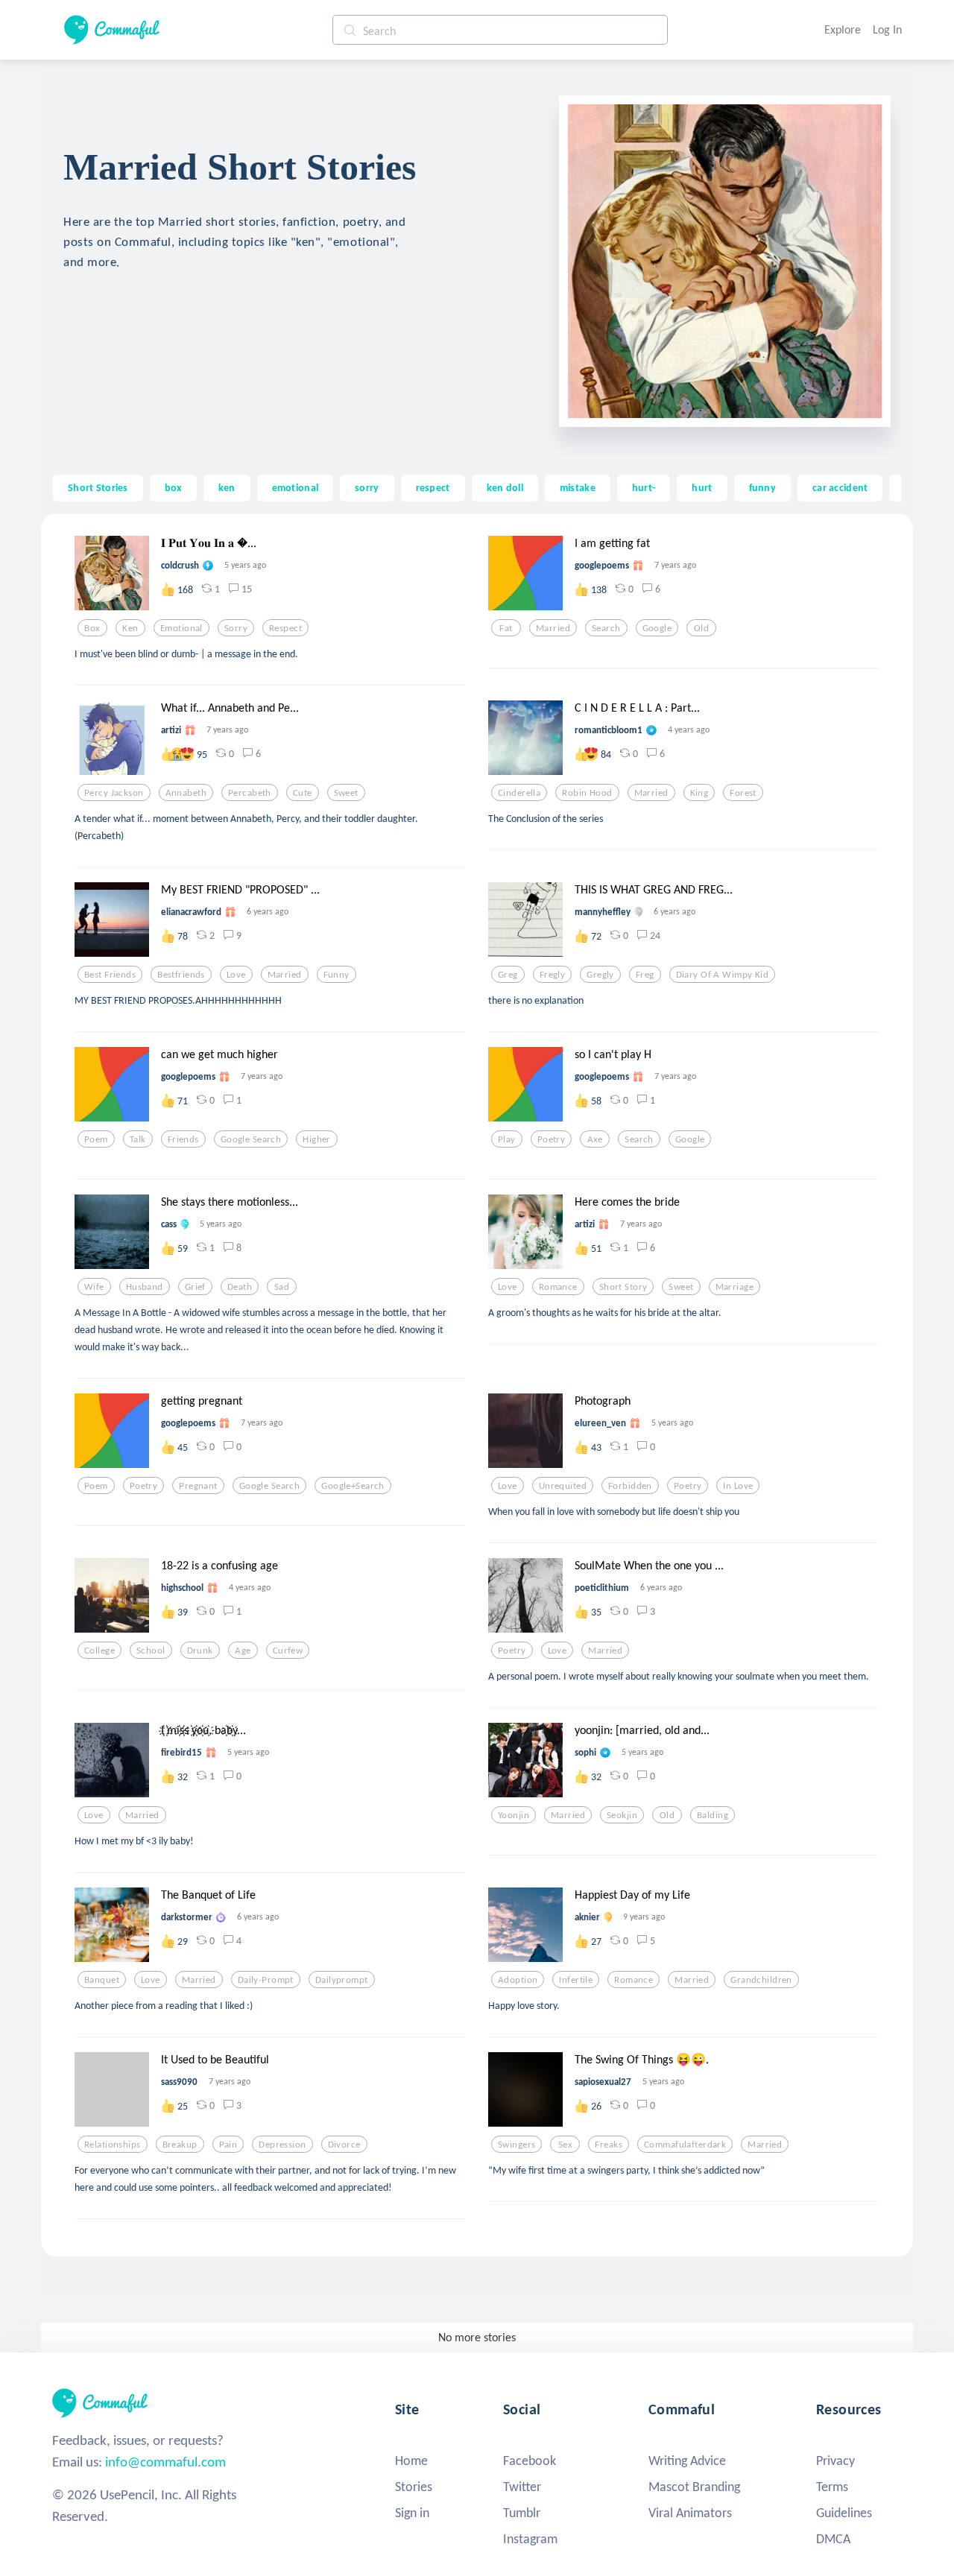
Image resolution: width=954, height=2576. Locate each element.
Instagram (530, 2539)
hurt (702, 487)
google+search (353, 1486)
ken (227, 487)
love (236, 975)
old (701, 628)
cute (303, 793)
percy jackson (114, 793)
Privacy (835, 2461)
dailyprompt (342, 1980)
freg (645, 975)
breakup (180, 2145)
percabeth (250, 793)
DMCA (833, 2539)
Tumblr (522, 2513)
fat (506, 628)
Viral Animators (690, 2513)
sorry (367, 487)
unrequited (563, 1486)
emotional (296, 487)
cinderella (519, 793)
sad (282, 1287)
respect (433, 487)
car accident (840, 487)
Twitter (522, 2487)
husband (145, 1287)
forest (743, 793)
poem (96, 1139)
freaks (609, 2145)
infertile (576, 1980)
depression (282, 2145)
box (173, 487)
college (99, 1651)
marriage (735, 1287)
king (699, 793)
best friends (110, 975)
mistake (578, 487)
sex (565, 2145)
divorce (344, 2145)
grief (195, 1287)
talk (138, 1139)
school (151, 1651)
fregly (553, 975)
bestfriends (181, 975)
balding (713, 1815)
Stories (414, 2487)
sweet (346, 793)
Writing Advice (687, 2461)
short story (623, 1287)
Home (411, 2461)
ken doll (505, 487)
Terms (832, 2487)
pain (228, 2145)
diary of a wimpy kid (723, 975)
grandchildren (761, 1980)
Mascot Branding (694, 2487)
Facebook (530, 2461)
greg (508, 975)
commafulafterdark (685, 2145)
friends (183, 1139)
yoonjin (514, 1815)
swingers (517, 2145)
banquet (102, 1980)
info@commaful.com (165, 2462)
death (240, 1287)
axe (595, 1139)
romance (558, 1287)
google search (251, 1139)
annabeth (186, 793)
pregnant (198, 1486)
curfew (288, 1651)
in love (738, 1486)
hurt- (644, 487)
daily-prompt (266, 1980)
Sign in (412, 2513)
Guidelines (844, 2513)
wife (94, 1287)
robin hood (587, 793)
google (657, 628)
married (553, 628)
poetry (552, 1139)
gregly (600, 975)
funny (762, 487)
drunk (200, 1651)
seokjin (622, 1815)
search (606, 628)
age (243, 1651)
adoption (518, 1980)
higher (317, 1139)
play (507, 1139)
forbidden (630, 1486)
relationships (113, 2145)
